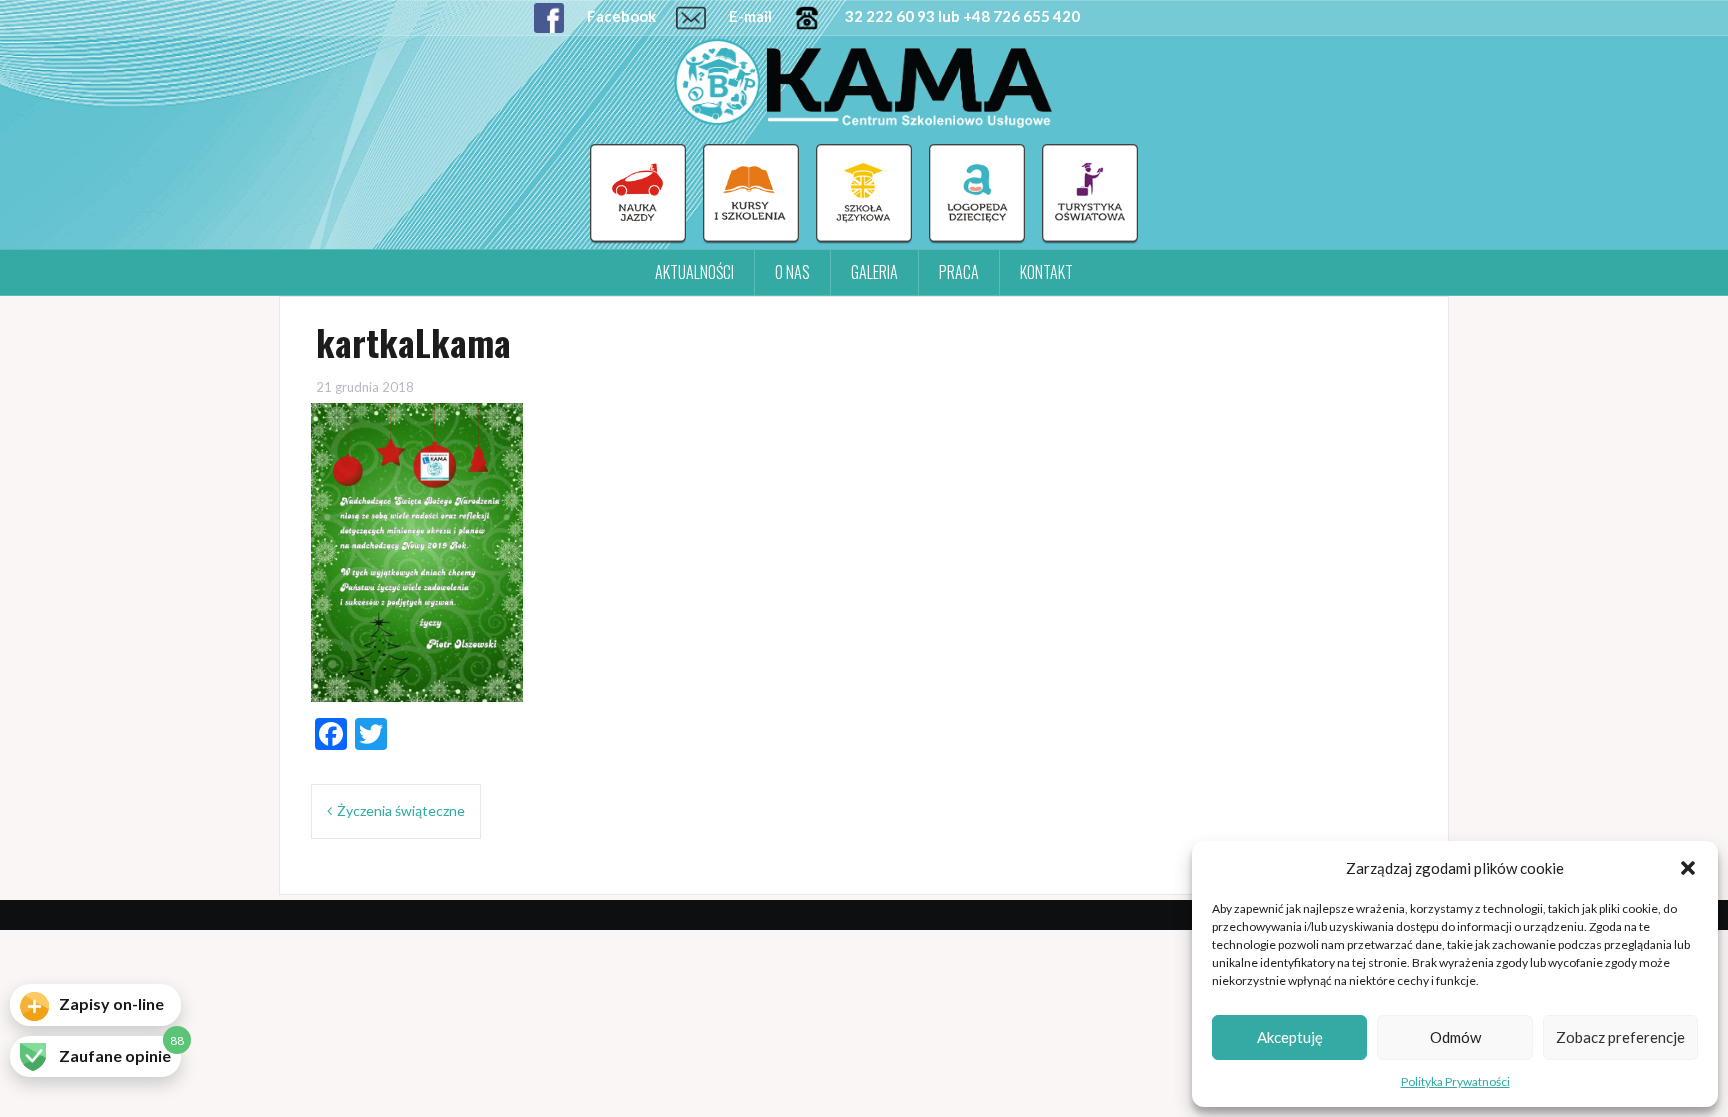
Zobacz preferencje (1620, 1037)
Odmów (1455, 1037)
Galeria (874, 272)
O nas (792, 272)
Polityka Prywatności (1455, 1081)
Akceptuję (1290, 1037)
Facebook (620, 16)
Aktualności (694, 272)
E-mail (749, 16)
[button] (1688, 868)
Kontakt (1046, 272)
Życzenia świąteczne (401, 810)
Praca (959, 272)
